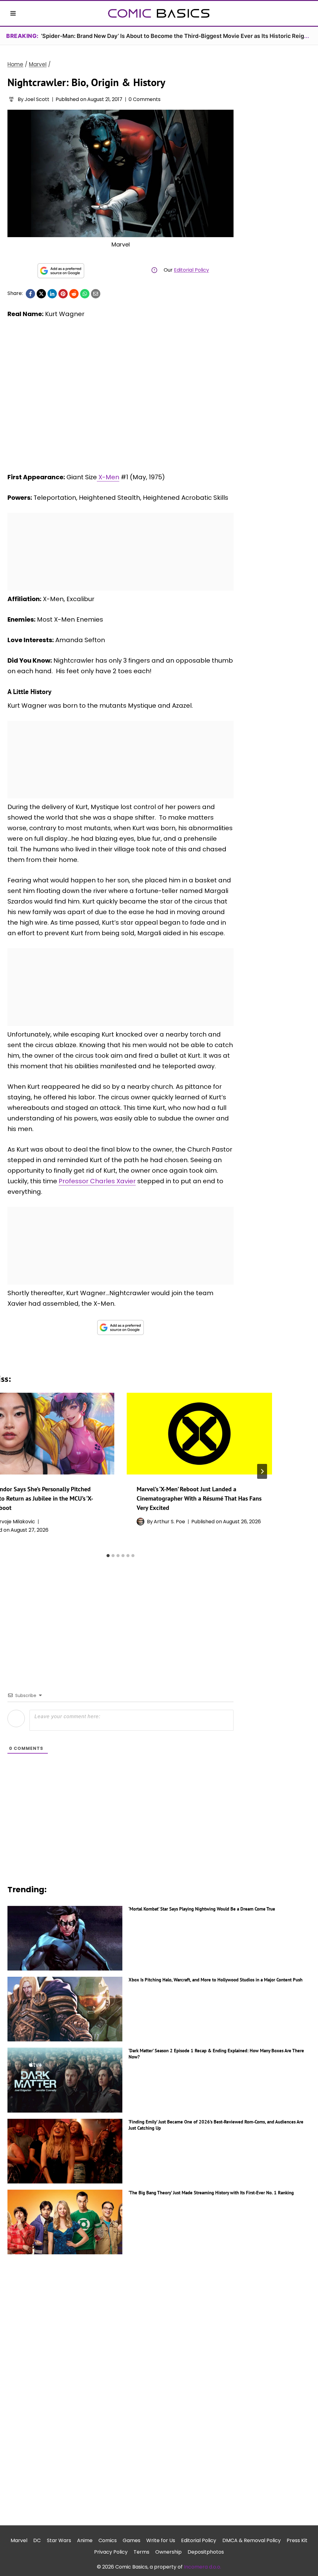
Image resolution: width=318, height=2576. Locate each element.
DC (37, 2540)
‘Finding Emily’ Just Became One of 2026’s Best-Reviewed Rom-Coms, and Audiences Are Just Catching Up (216, 2125)
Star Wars (59, 2540)
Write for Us (161, 2540)
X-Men (108, 477)
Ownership (168, 2552)
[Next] (262, 1471)
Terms (141, 2552)
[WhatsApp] (85, 294)
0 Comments (145, 99)
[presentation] (199, 1434)
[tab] (108, 1556)
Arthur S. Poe (169, 1522)
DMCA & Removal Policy (252, 2540)
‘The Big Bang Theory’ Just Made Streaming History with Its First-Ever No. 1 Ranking (211, 2193)
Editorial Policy (191, 270)
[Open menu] (13, 13)
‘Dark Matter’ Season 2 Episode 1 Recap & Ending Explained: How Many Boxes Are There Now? (216, 2054)
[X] (41, 294)
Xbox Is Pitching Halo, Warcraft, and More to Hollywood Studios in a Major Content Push (216, 1980)
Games (132, 2540)
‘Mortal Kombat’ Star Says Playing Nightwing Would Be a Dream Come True (202, 1909)
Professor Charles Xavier (97, 1181)
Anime (85, 2540)
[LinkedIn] (52, 294)
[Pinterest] (63, 294)
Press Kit (297, 2540)
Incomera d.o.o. (202, 2567)
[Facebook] (30, 294)
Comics (108, 2540)
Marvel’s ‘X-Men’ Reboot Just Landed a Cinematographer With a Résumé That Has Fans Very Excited (199, 1498)
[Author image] (11, 99)
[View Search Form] (305, 13)
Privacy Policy (111, 2552)
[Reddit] (74, 294)
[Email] (96, 294)
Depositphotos (206, 2552)
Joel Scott (37, 99)
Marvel (19, 2540)
